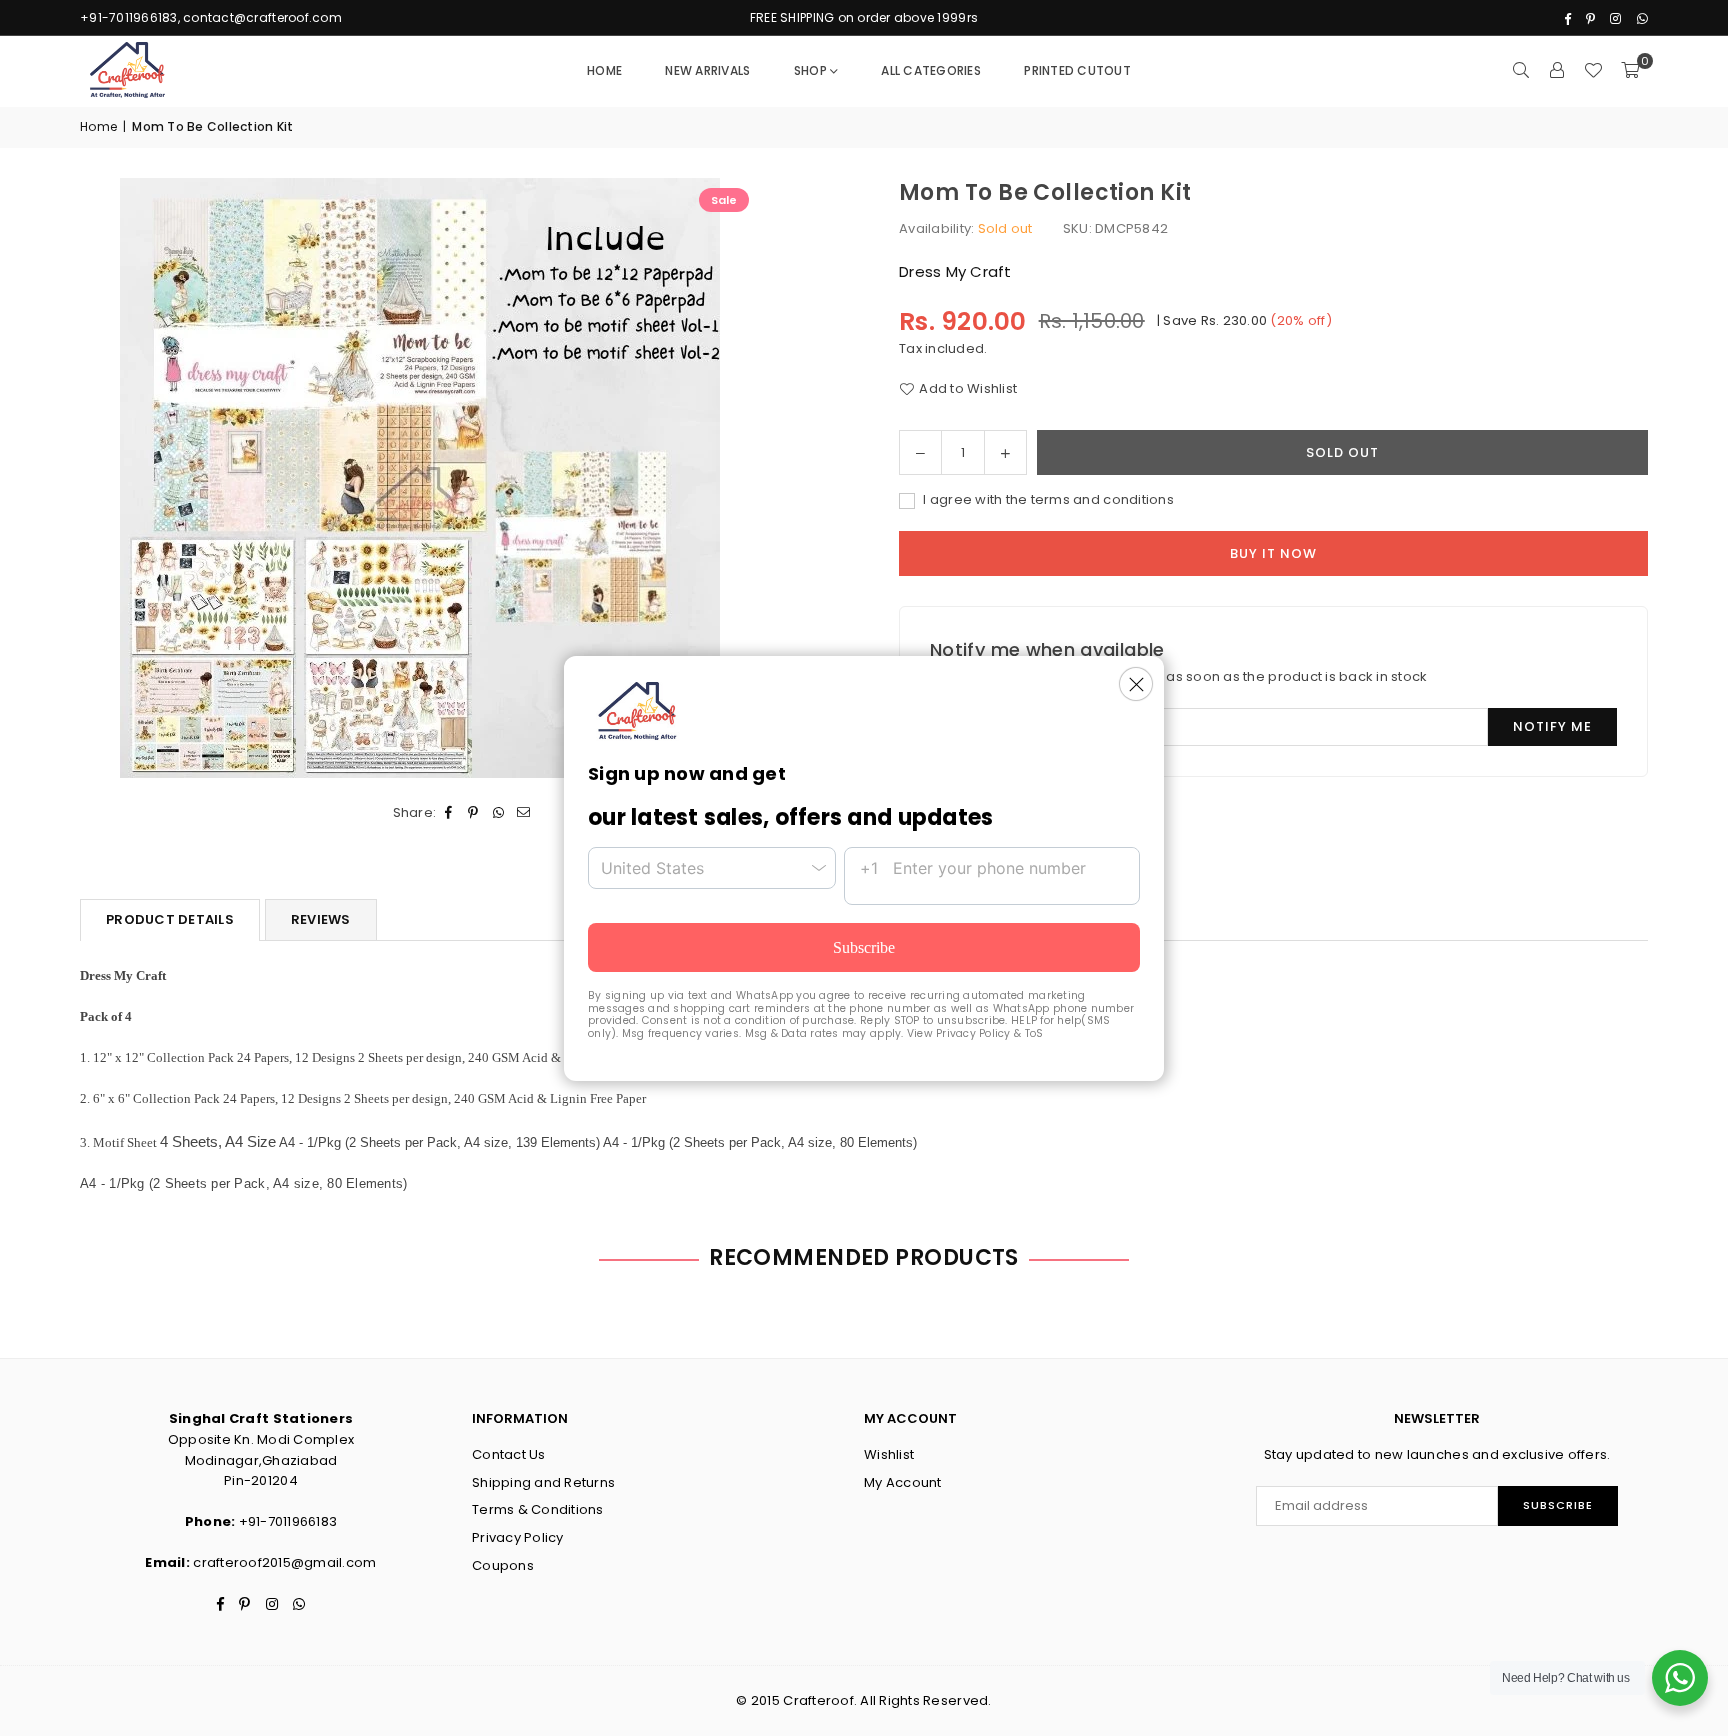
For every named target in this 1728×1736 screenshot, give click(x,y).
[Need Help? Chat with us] (1680, 1678)
